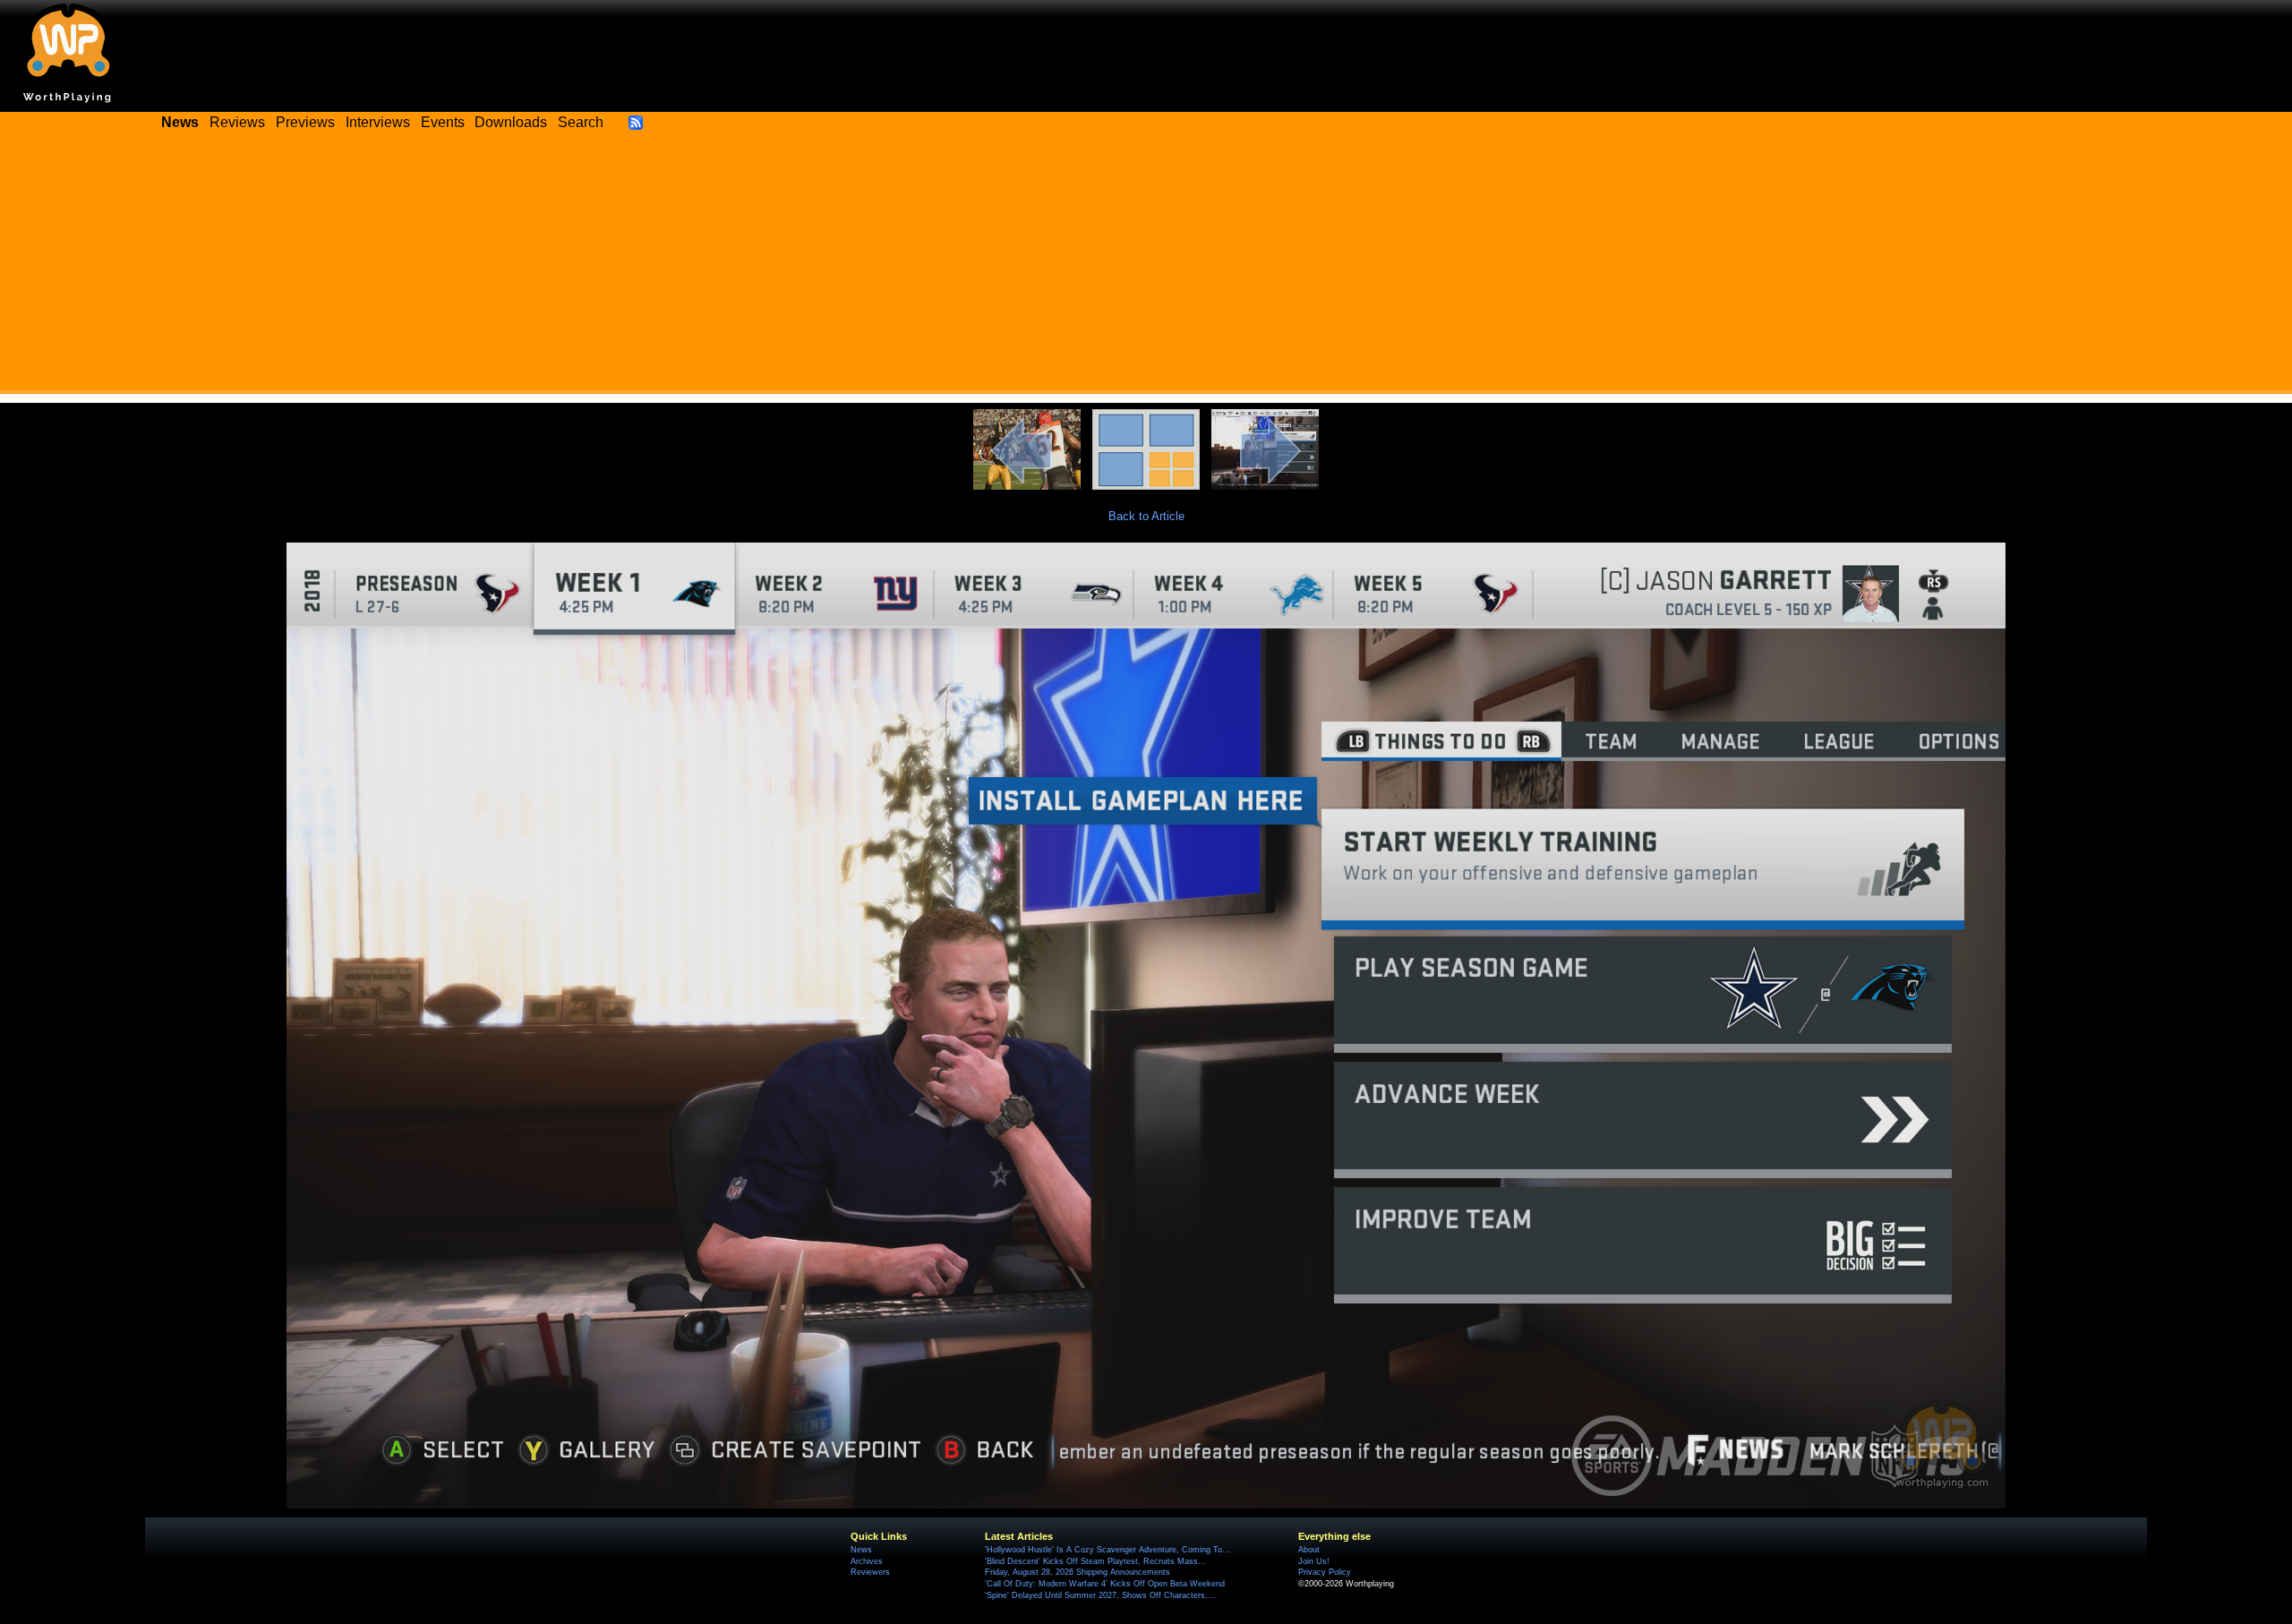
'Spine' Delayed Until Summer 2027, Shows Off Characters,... (1100, 1595)
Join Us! (1314, 1561)
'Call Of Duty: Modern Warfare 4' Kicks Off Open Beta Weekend (1105, 1584)
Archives (867, 1561)
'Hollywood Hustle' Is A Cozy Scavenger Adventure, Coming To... (1108, 1550)
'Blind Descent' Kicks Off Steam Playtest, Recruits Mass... (1095, 1561)
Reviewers (870, 1572)
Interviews (378, 122)
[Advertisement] (1146, 269)
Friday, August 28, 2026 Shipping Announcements (1078, 1572)
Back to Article (1146, 516)
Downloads (511, 122)
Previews (305, 122)
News (861, 1550)
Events (443, 122)
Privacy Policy (1325, 1572)
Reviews (237, 122)
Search (581, 122)
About (1309, 1550)
